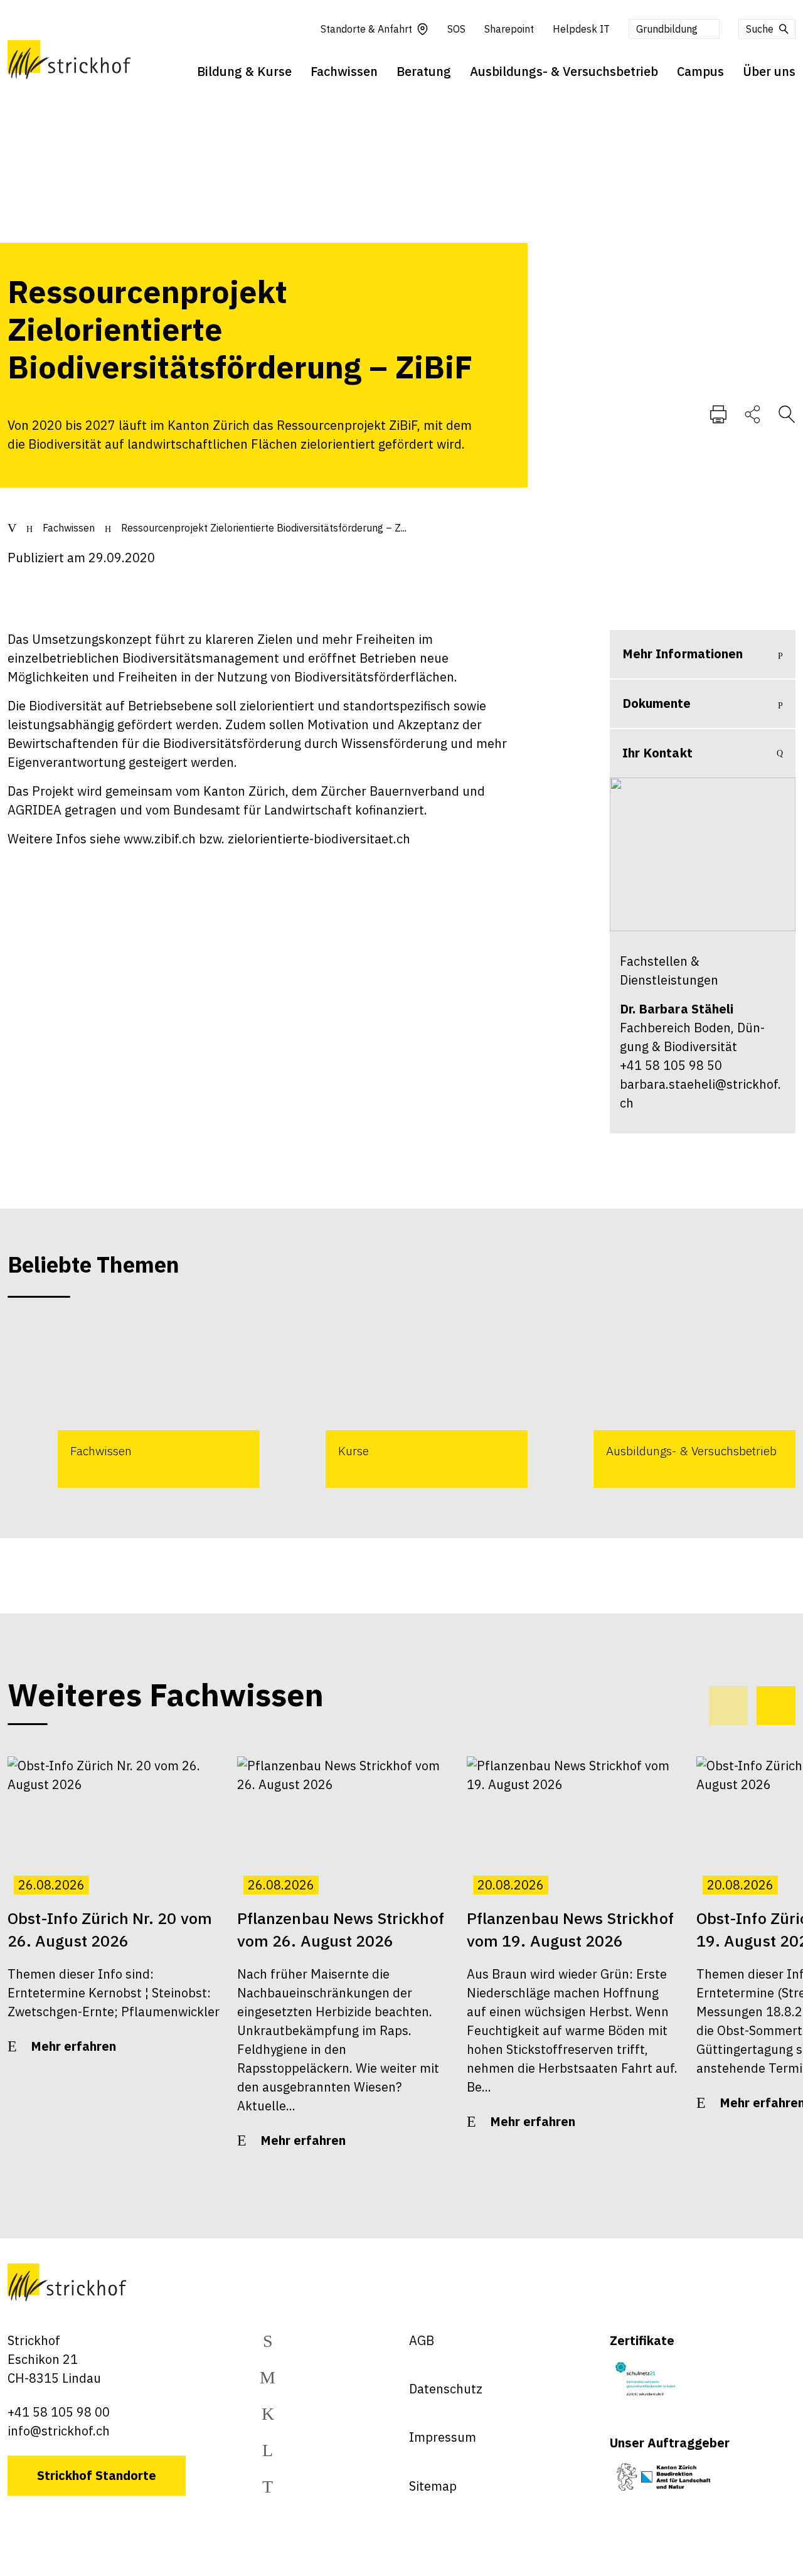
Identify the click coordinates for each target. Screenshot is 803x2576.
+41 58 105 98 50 (671, 1065)
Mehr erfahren (73, 2046)
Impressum (443, 2437)
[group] (134, 1404)
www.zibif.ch (160, 839)
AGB (422, 2340)
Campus (700, 71)
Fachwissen (344, 71)
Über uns (769, 71)
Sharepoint (509, 29)
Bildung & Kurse (244, 71)
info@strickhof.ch (59, 2431)
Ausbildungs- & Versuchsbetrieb (564, 71)
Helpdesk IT (581, 29)
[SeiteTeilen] (752, 414)
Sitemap (433, 2486)
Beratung (424, 71)
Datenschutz (446, 2389)
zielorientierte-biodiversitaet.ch (319, 839)
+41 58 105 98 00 (59, 2412)
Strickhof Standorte (97, 2475)
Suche (760, 29)
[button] (776, 1706)
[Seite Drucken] (718, 414)
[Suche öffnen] (787, 414)
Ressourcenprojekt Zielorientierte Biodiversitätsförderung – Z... (264, 528)
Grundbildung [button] (667, 29)
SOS (456, 29)
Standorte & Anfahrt (366, 29)
